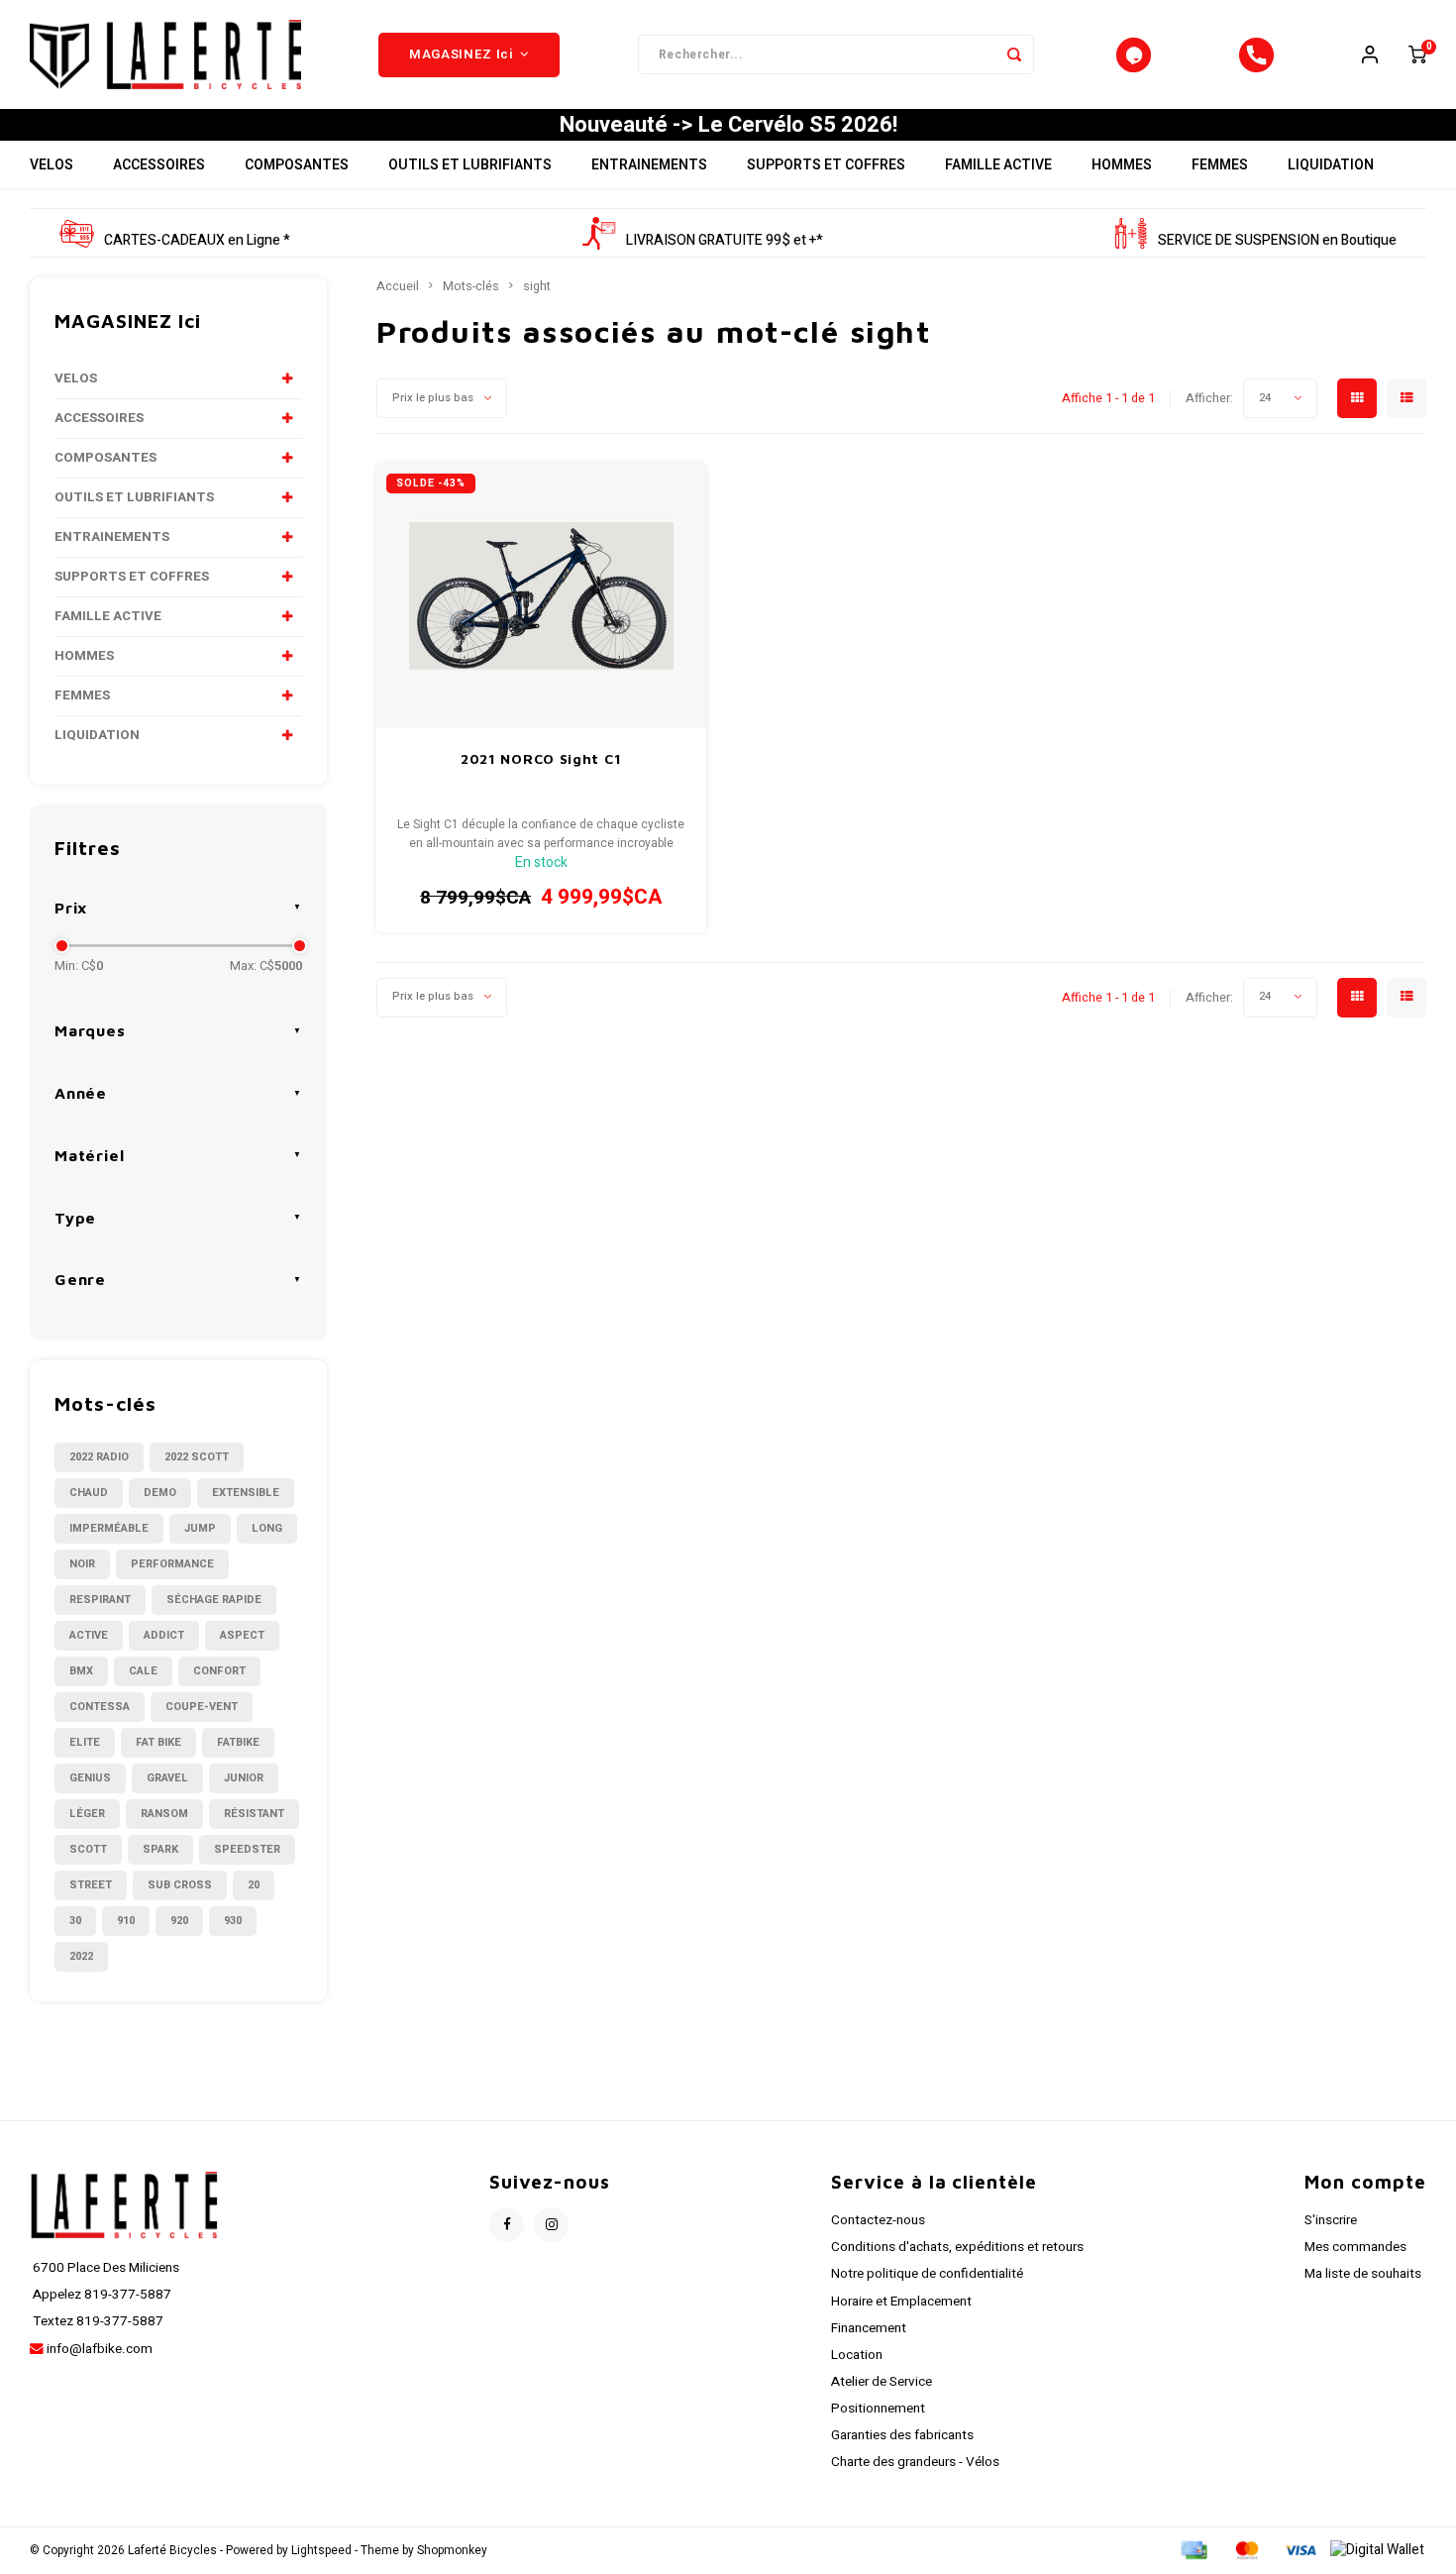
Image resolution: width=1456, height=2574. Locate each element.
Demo (160, 1493)
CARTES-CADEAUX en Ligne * (197, 240)
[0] (1417, 54)
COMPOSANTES (297, 165)
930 (233, 1921)
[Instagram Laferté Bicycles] (551, 2225)
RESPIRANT (100, 1600)
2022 (81, 1956)
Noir (82, 1564)
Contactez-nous (878, 2220)
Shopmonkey (452, 2551)
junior (244, 1778)
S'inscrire (1331, 2220)
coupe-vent (202, 1707)
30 (75, 1921)
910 (126, 1921)
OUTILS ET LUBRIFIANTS (470, 165)
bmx (81, 1671)
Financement (869, 2328)
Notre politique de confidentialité (927, 2274)
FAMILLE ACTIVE (998, 165)
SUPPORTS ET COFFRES (826, 165)
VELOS (52, 165)
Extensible (246, 1493)
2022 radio (99, 1457)
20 (254, 1885)
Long (267, 1528)
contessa (100, 1707)
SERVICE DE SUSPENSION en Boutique (1277, 240)
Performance (172, 1564)
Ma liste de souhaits (1363, 2274)
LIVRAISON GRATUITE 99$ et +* (725, 240)
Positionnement (878, 2409)
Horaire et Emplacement (901, 2302)
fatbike (238, 1742)
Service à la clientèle (934, 2182)
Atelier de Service (882, 2382)
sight (537, 286)
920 (179, 1921)
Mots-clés (471, 286)
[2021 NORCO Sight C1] (541, 596)
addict (164, 1635)
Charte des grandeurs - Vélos (915, 2462)
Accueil (398, 286)
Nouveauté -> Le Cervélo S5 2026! (728, 125)
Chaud (89, 1493)
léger (87, 1814)
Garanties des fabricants (902, 2435)
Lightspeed (321, 2551)
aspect (242, 1635)
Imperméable (109, 1528)
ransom (164, 1814)
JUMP (200, 1528)
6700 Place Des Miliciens (104, 2268)
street (91, 1885)
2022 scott (197, 1457)
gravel (167, 1778)
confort (219, 1671)
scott (88, 1849)
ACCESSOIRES (159, 165)
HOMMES (1122, 165)
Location (857, 2355)
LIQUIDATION (1331, 165)
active (89, 1635)
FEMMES (1220, 165)
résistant (254, 1814)
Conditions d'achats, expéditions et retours (957, 2247)
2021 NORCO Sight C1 (541, 758)
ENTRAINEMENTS (649, 165)
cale (143, 1671)
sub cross (180, 1885)
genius (90, 1778)
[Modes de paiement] (1193, 2550)
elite (85, 1742)
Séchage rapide (214, 1600)
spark (160, 1849)
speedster (247, 1849)
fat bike (158, 1742)
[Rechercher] (1014, 54)
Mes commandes (1355, 2247)
